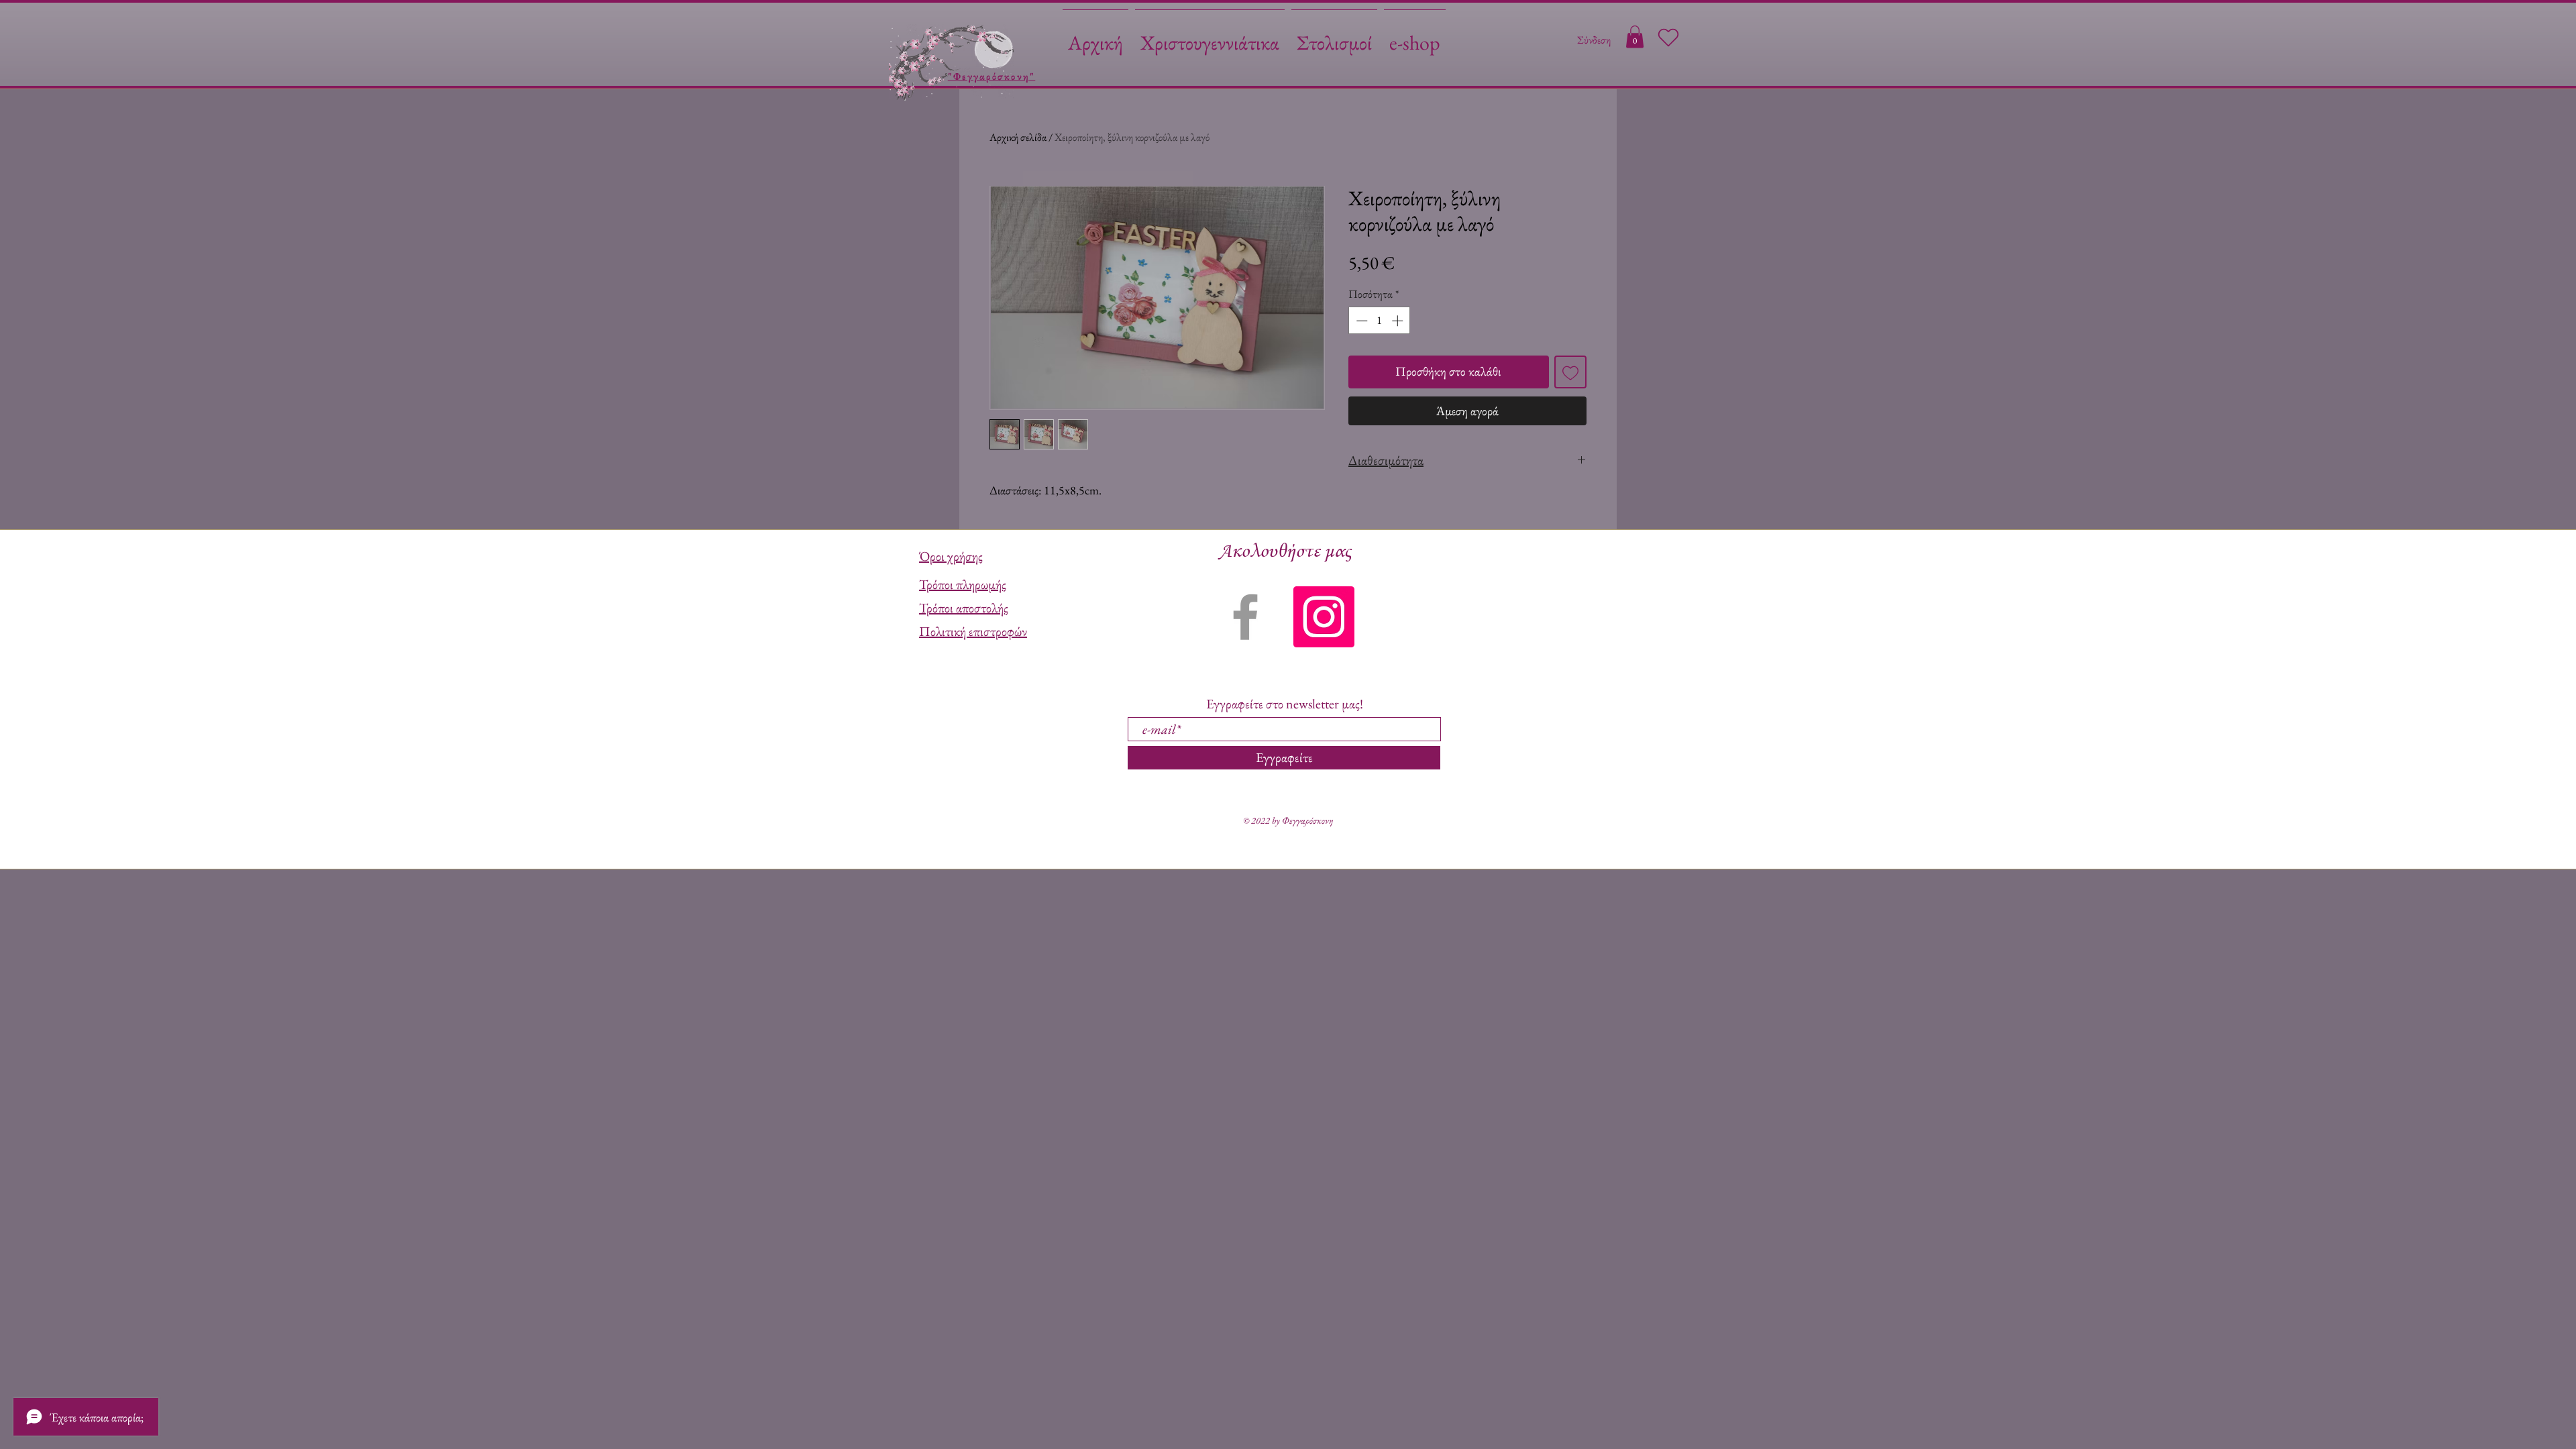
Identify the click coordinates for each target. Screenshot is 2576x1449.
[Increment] (1399, 321)
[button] (1635, 37)
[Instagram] (1324, 617)
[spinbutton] (1380, 321)
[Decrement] (1360, 321)
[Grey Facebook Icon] (1245, 617)
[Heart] (1668, 38)
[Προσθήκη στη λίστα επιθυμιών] (1571, 372)
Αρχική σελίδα (1018, 137)
